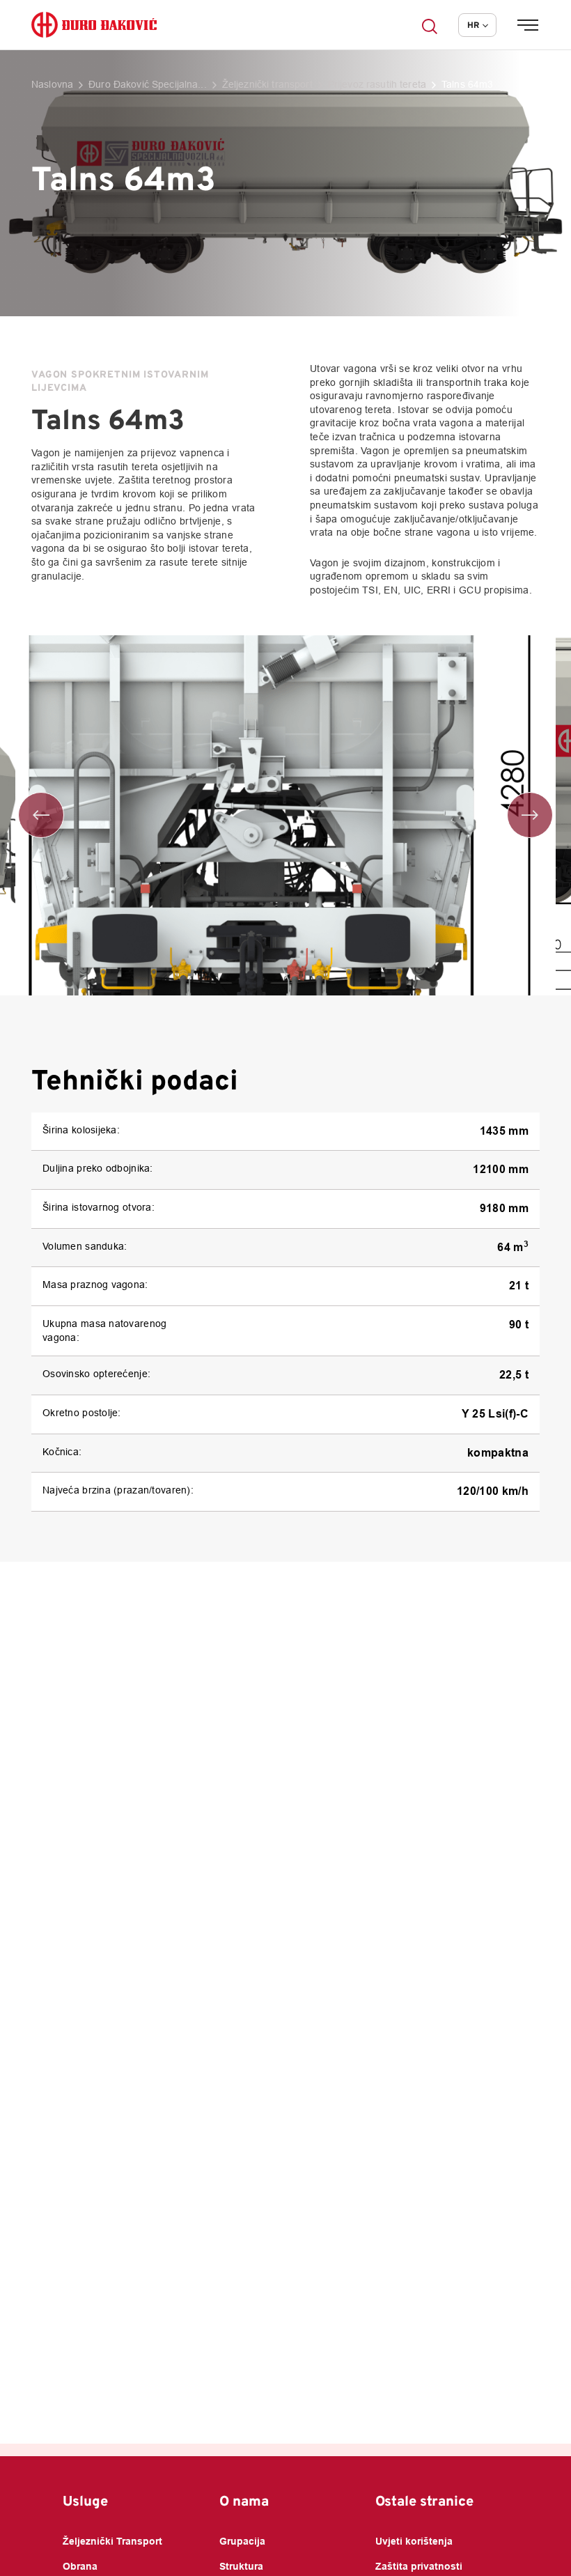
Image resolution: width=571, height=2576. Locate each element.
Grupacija (242, 2542)
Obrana (80, 2567)
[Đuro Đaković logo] (94, 25)
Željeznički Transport (112, 2542)
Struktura (241, 2567)
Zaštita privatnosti (419, 2567)
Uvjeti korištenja (414, 2542)
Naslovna (52, 85)
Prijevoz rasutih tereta (377, 85)
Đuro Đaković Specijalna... (148, 85)
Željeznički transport (267, 85)
